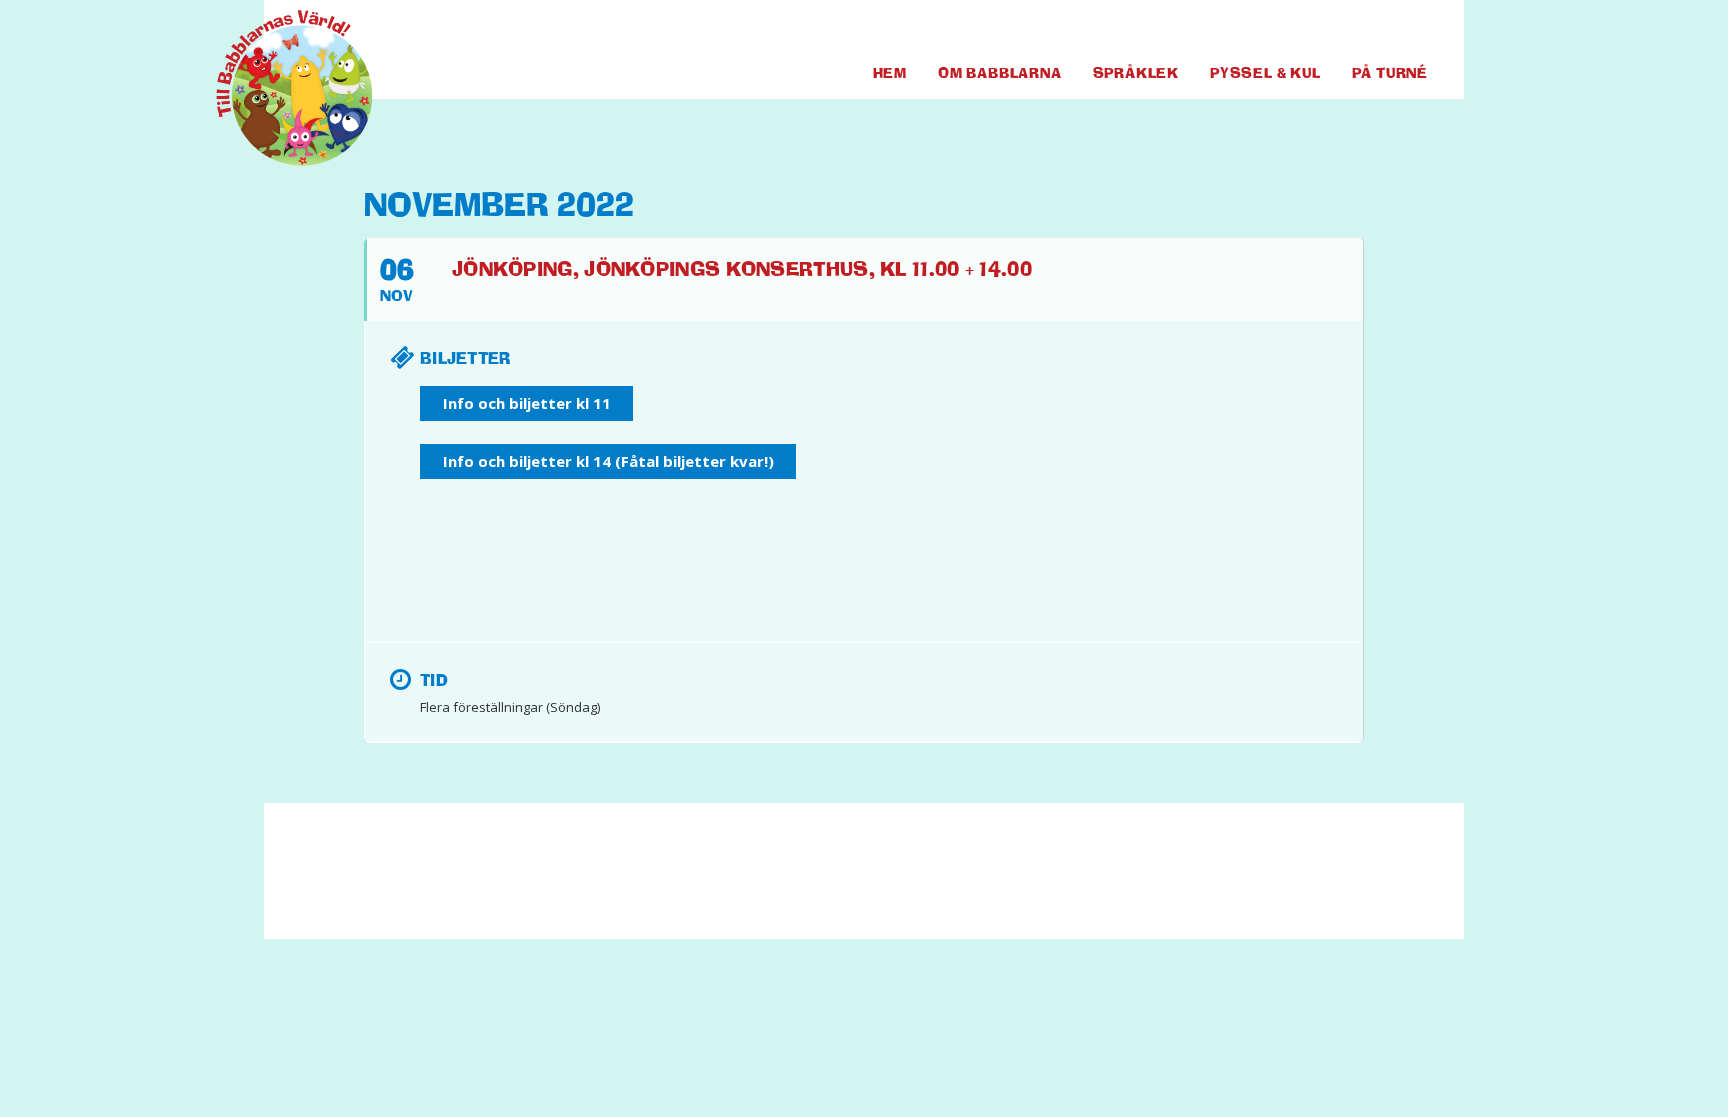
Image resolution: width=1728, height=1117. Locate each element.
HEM (890, 72)
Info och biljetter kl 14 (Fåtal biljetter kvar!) (608, 461)
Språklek (1136, 72)
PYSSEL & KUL (1265, 72)
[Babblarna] (279, 88)
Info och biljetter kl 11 (527, 403)
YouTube (1375, 29)
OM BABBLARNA (1000, 72)
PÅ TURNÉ (1390, 72)
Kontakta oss (700, 880)
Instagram (1413, 29)
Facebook (1334, 29)
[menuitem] (1334, 29)
